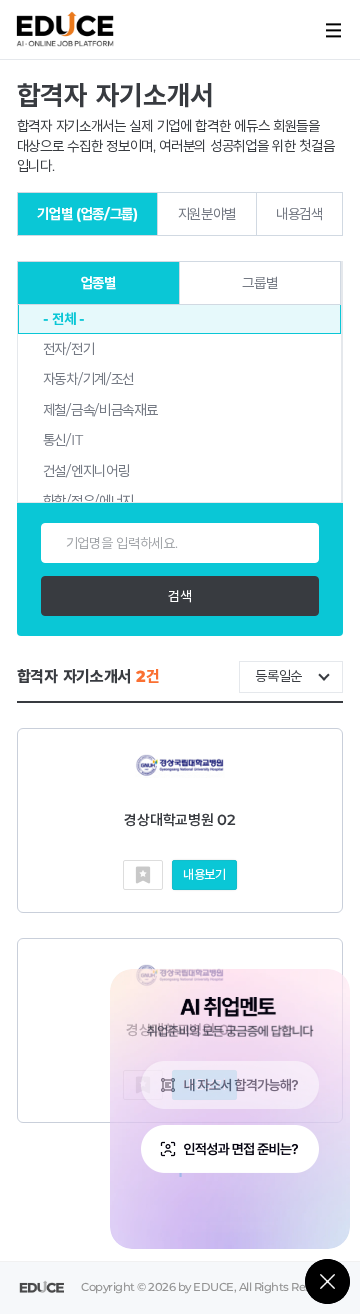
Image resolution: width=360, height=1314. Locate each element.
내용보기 (204, 874)
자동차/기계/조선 (88, 379)
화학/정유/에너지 (88, 501)
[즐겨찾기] (143, 875)
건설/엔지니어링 (86, 471)
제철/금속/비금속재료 (100, 410)
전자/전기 (69, 349)
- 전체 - (64, 319)
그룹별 (259, 283)
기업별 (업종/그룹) (87, 214)
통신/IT (63, 440)
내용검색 (299, 214)
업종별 (98, 283)
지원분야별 (207, 214)
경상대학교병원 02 (179, 820)
